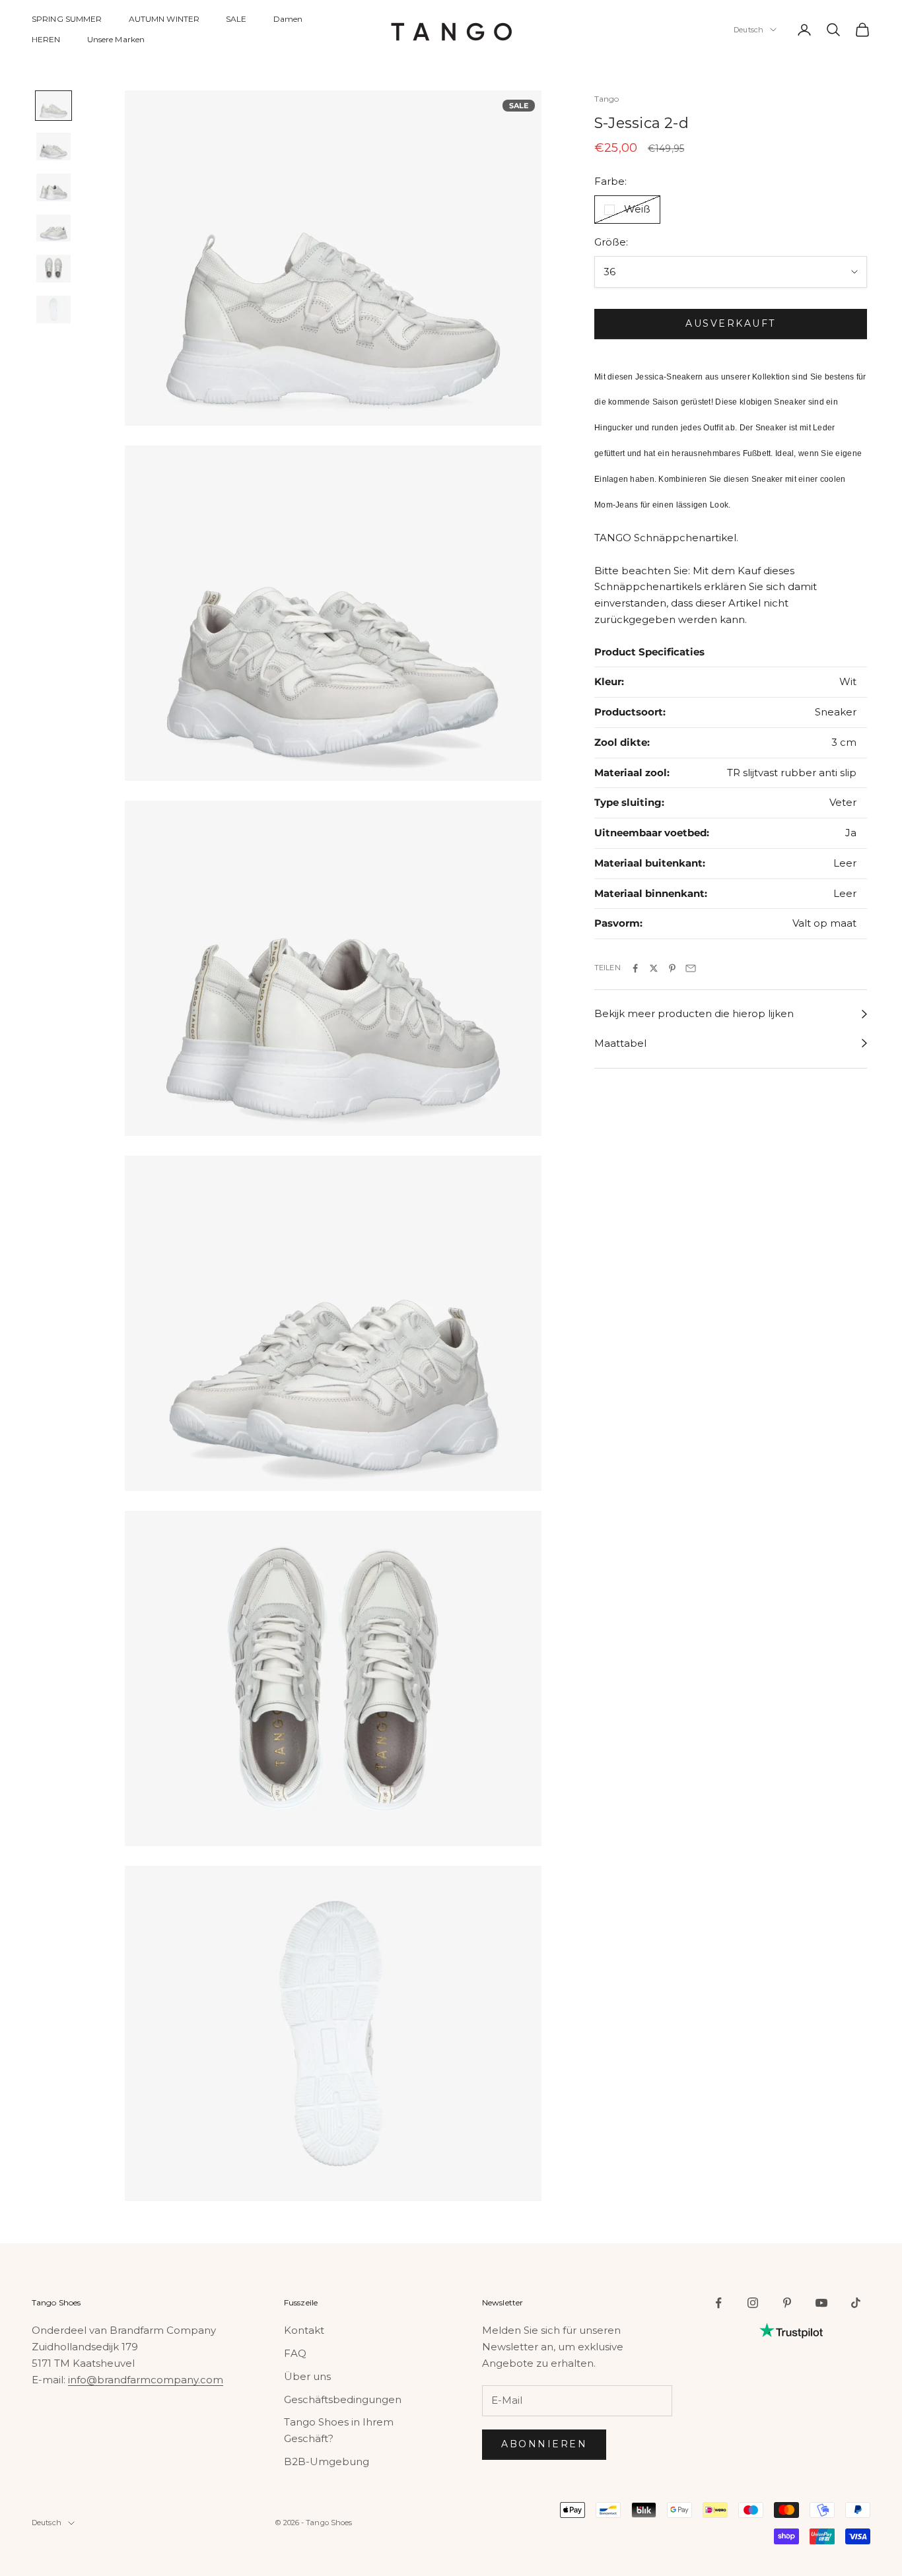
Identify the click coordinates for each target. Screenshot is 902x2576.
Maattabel (620, 1043)
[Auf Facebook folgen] (718, 2303)
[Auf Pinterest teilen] (672, 968)
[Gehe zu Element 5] (53, 269)
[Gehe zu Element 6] (53, 310)
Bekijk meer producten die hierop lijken (694, 1014)
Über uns (307, 2376)
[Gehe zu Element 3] (53, 187)
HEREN (46, 39)
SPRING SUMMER (67, 19)
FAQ (295, 2353)
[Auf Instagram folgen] (753, 2303)
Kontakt (304, 2330)
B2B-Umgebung (327, 2461)
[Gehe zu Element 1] (53, 106)
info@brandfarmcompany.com (146, 2380)
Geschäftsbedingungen (343, 2399)
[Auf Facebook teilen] (635, 968)
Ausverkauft (731, 323)
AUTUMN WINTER (164, 19)
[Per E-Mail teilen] (691, 968)
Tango (607, 99)
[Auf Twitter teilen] (654, 968)
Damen (288, 19)
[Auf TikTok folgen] (856, 2303)
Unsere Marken (116, 39)
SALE (236, 19)
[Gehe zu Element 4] (53, 228)
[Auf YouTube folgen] (821, 2303)
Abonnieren (544, 2444)
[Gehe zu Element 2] (53, 147)
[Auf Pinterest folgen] (787, 2303)
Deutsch (748, 30)
